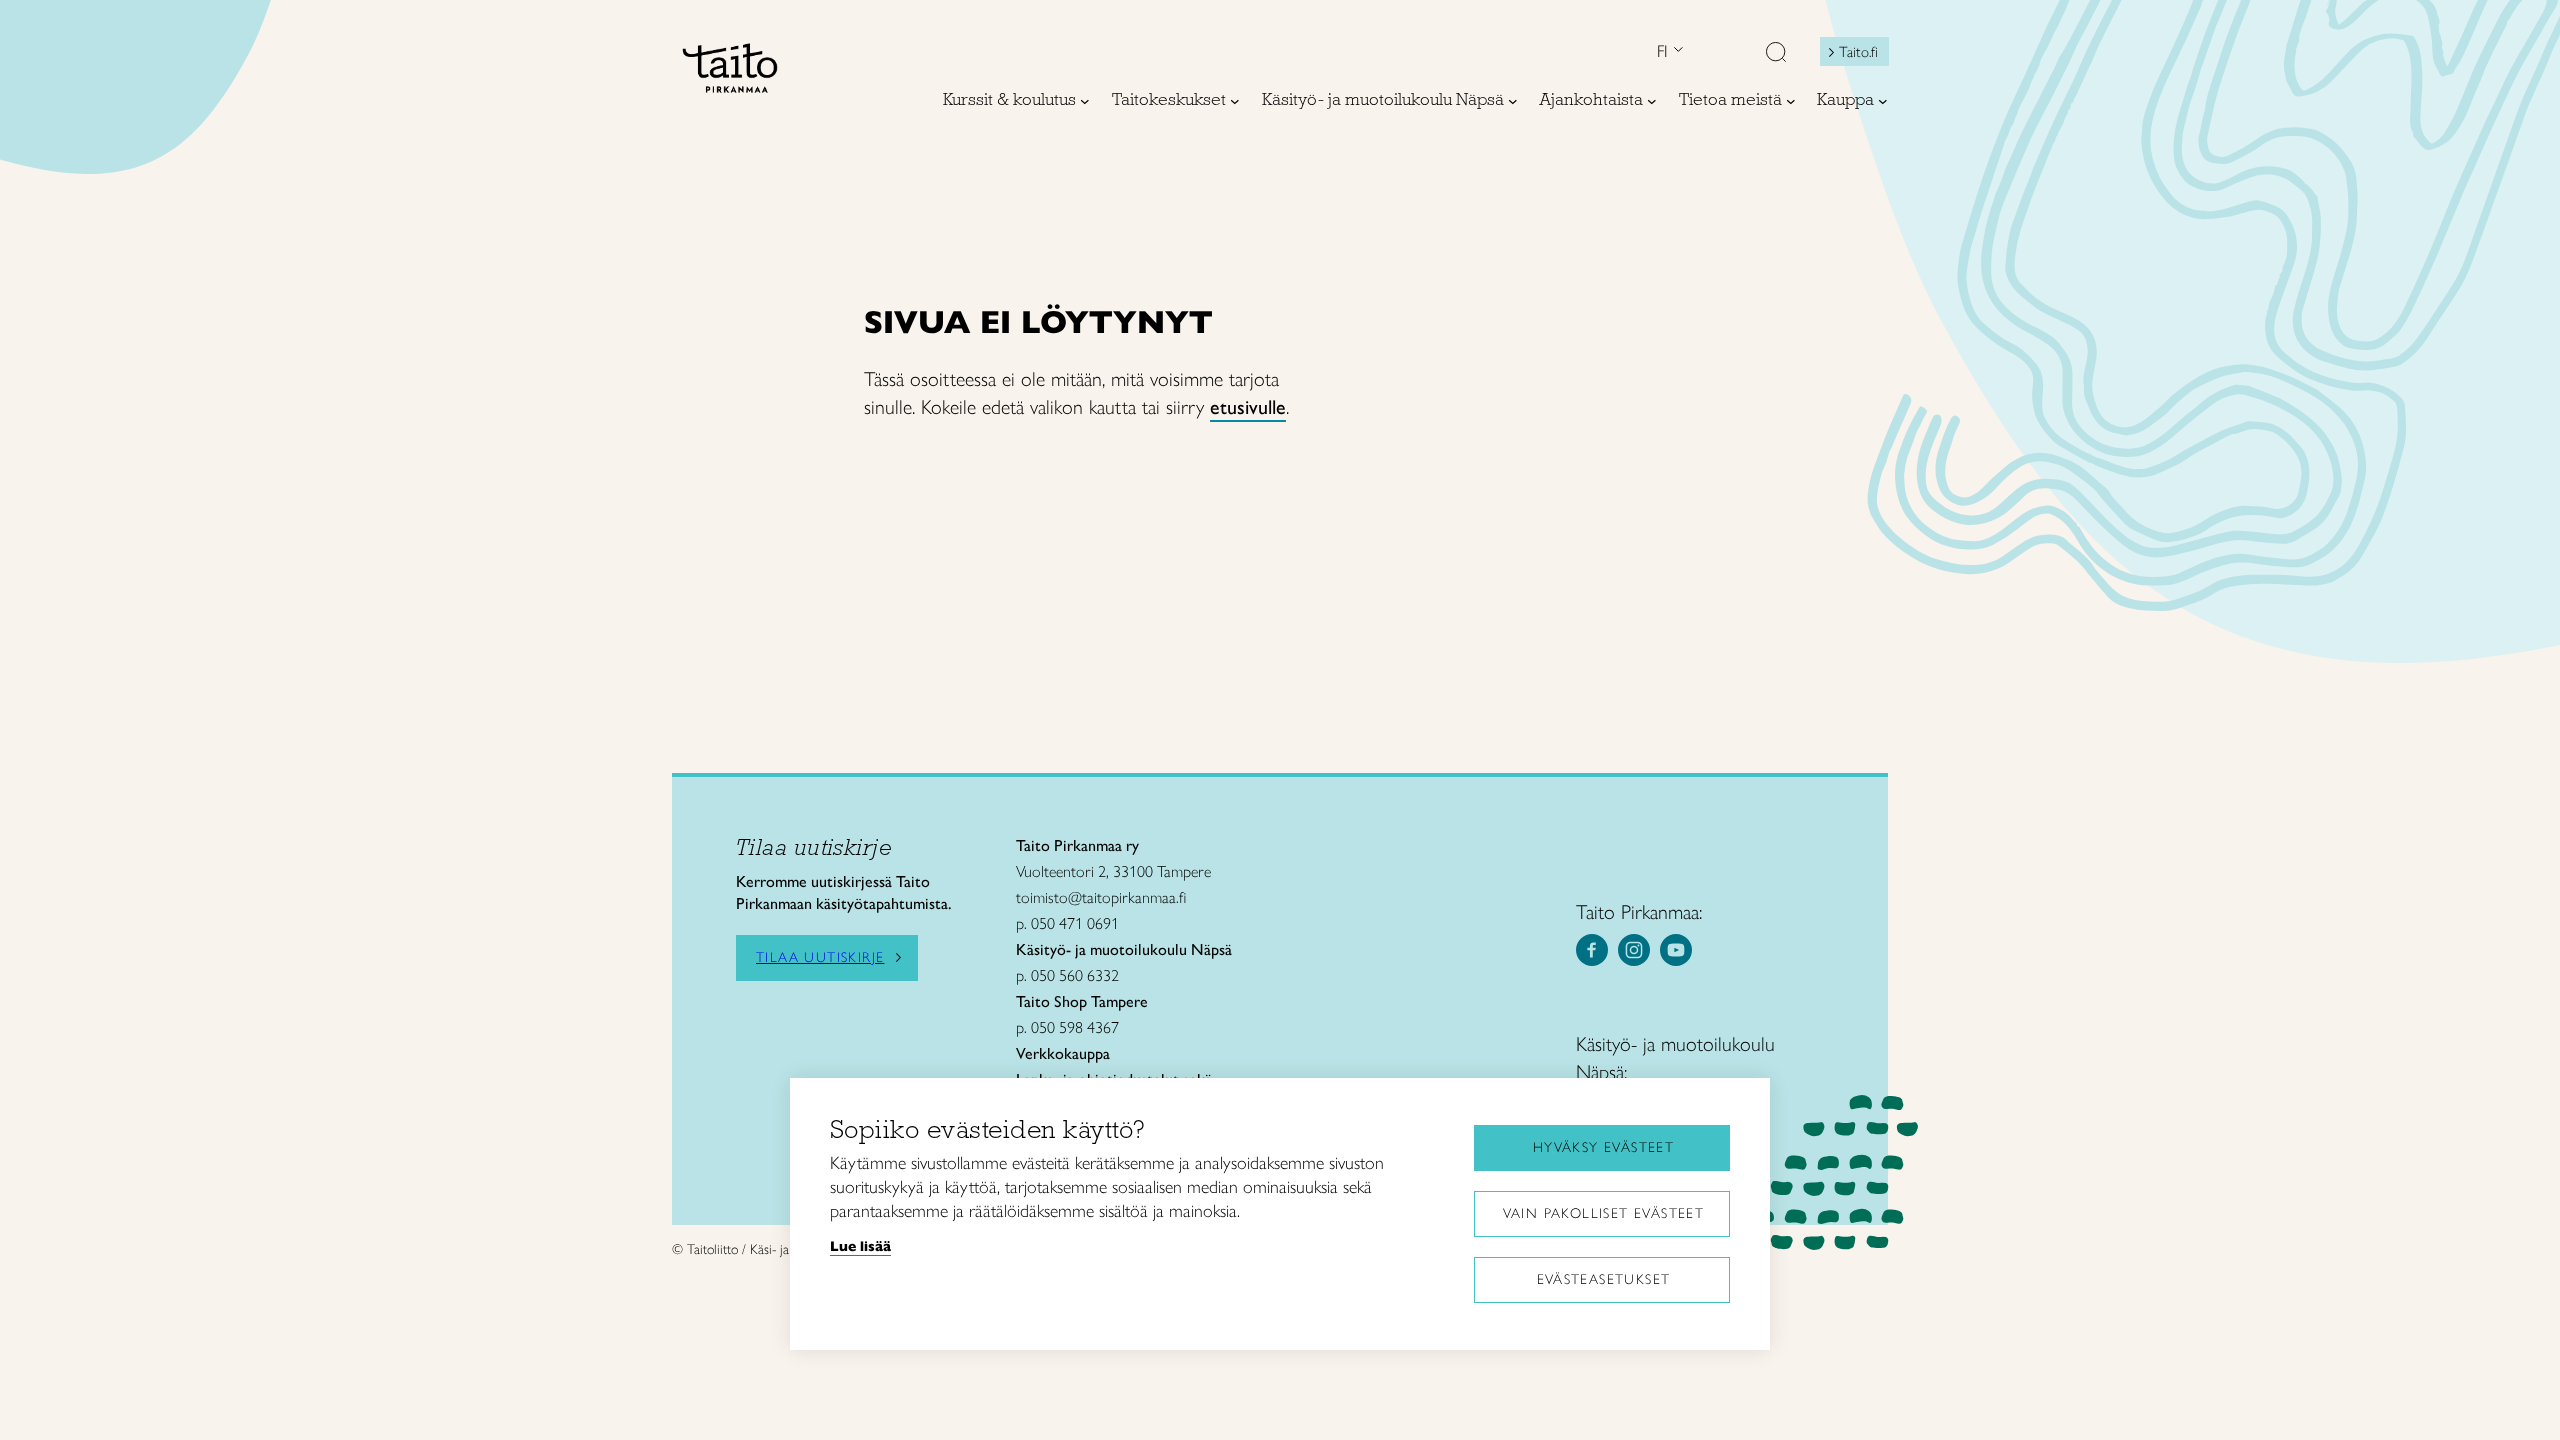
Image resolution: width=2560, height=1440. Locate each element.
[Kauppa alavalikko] (1883, 101)
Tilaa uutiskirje (820, 958)
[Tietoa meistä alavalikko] (1791, 101)
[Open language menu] (1676, 51)
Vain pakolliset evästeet (1604, 1213)
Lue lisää (860, 1246)
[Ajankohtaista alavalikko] (1652, 101)
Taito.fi (1858, 52)
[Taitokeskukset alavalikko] (1235, 101)
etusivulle (1248, 407)
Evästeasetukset (1604, 1279)
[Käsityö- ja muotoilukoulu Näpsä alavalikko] (1513, 101)
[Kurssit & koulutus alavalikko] (1085, 101)
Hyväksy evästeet (1603, 1147)
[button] (1776, 54)
